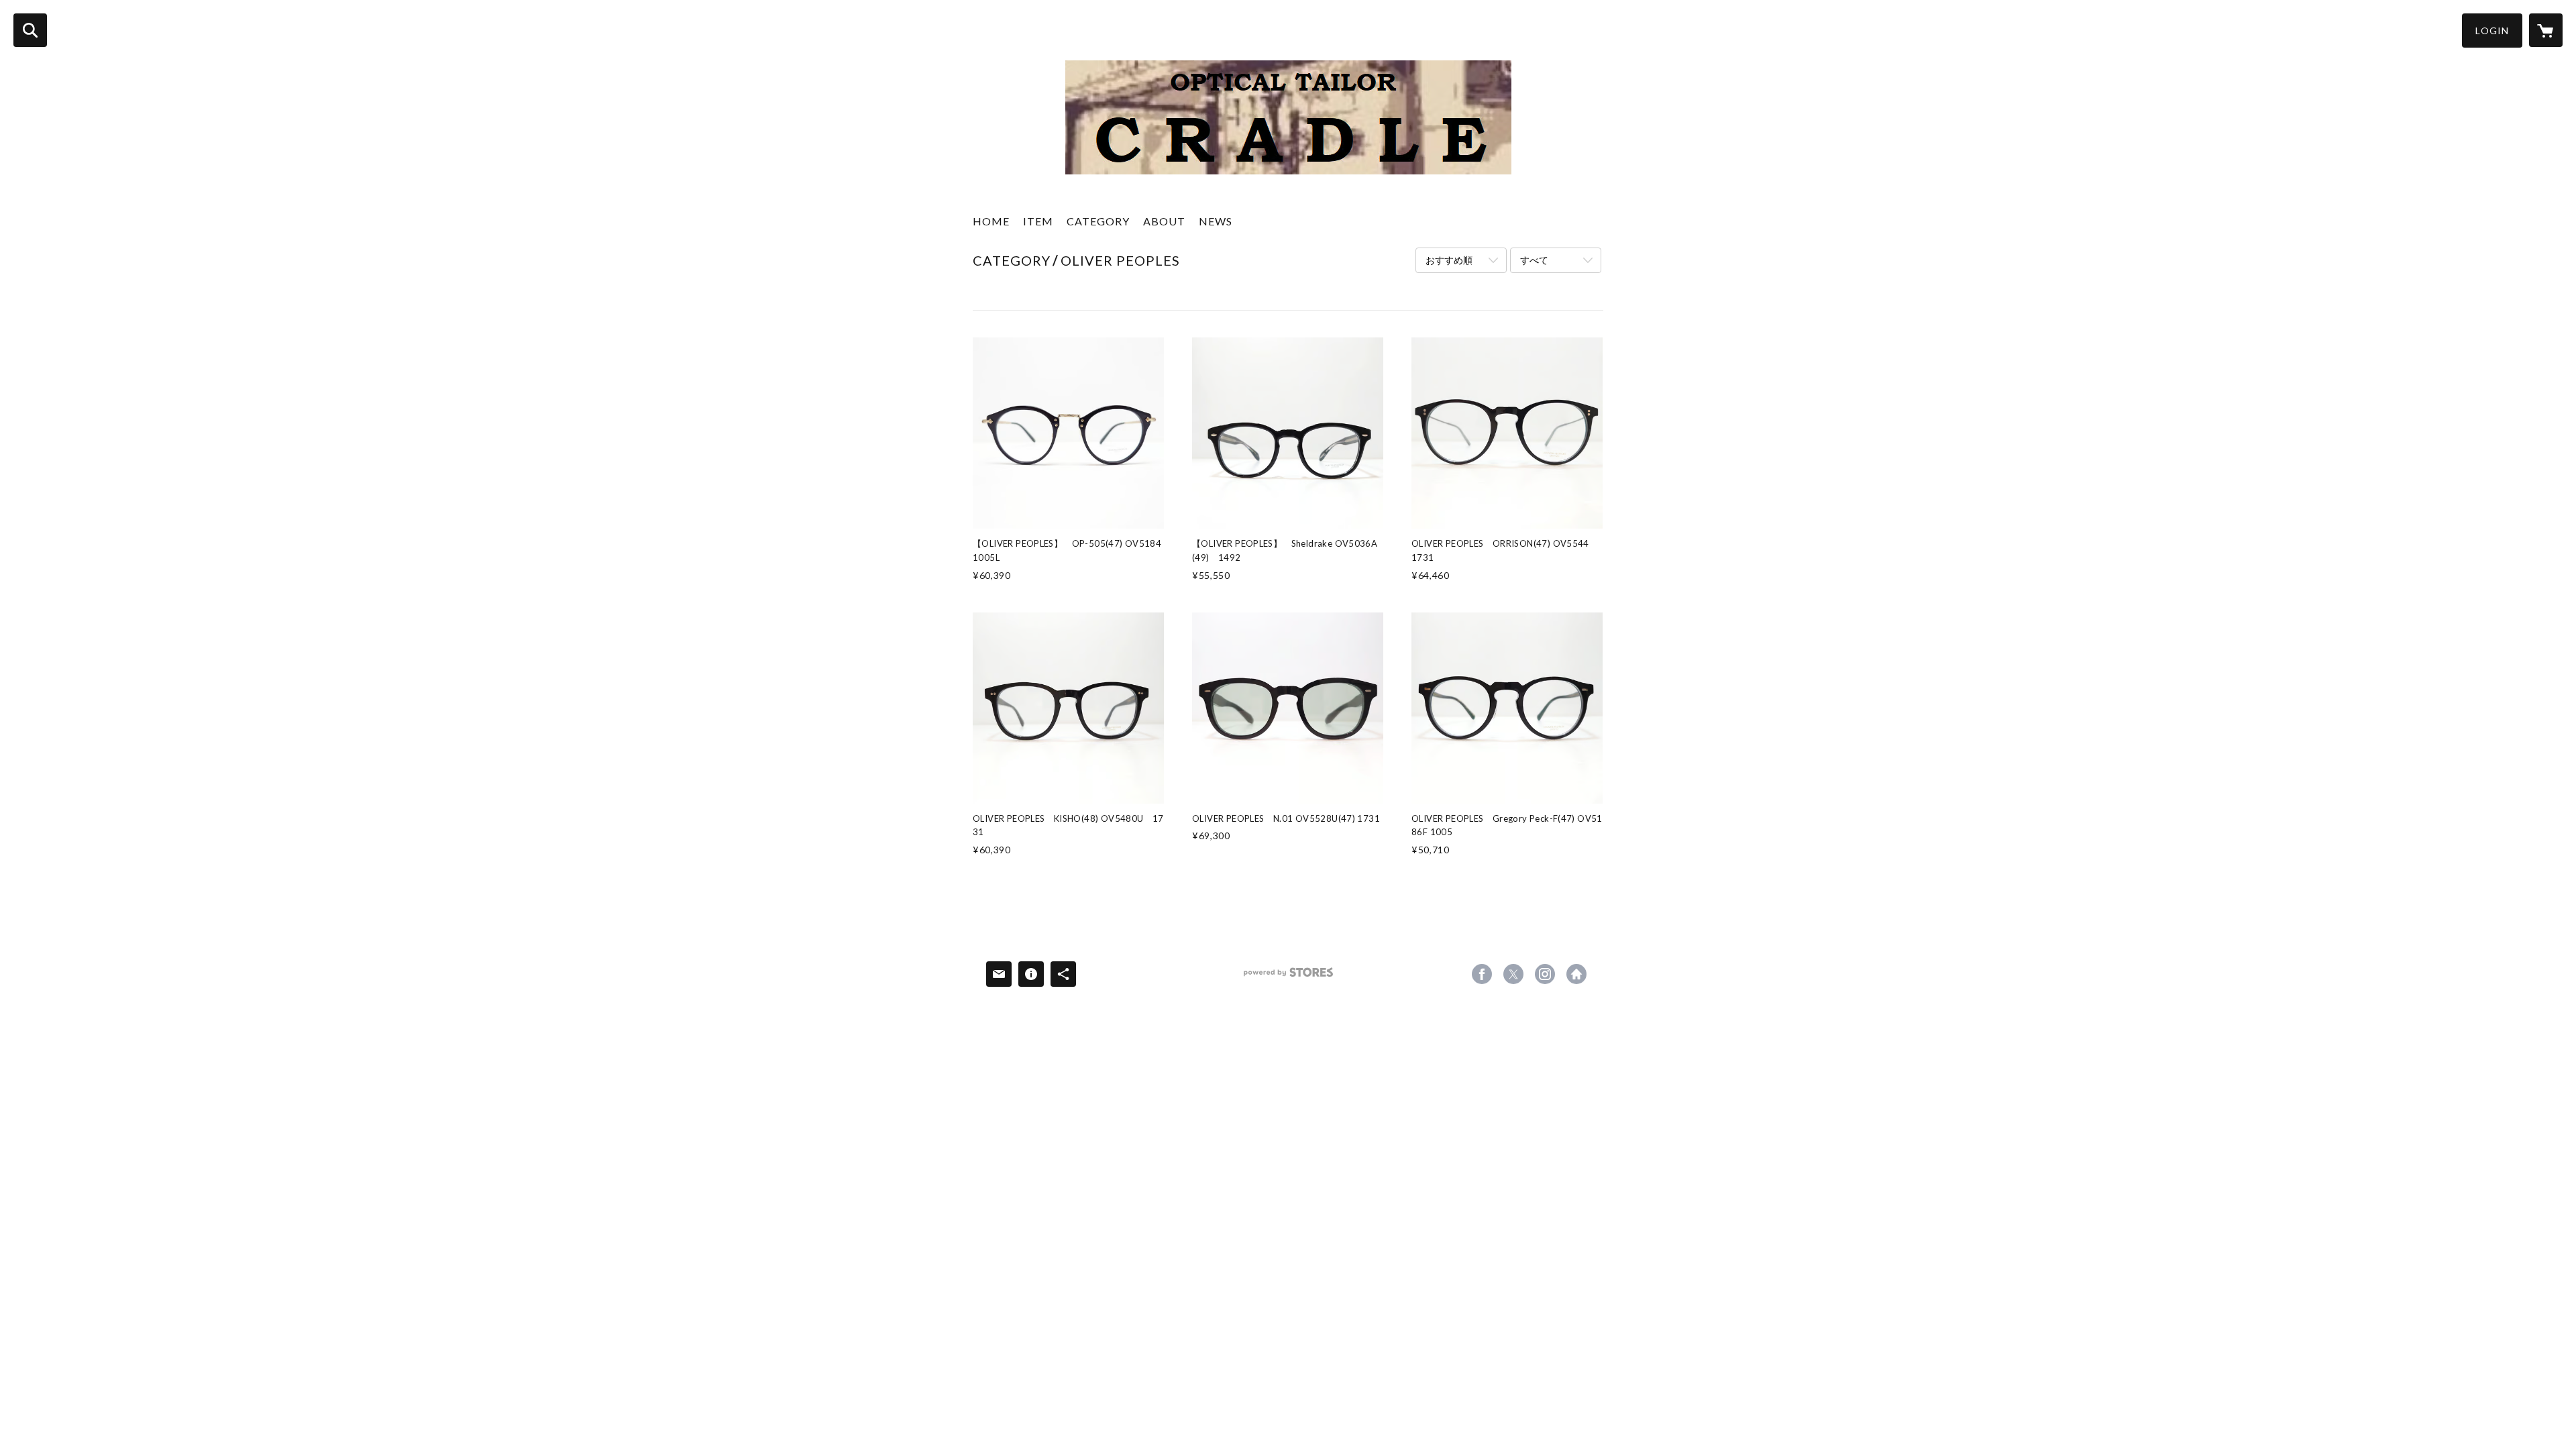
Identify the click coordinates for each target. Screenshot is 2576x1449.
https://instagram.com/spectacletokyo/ (1545, 974)
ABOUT (1164, 221)
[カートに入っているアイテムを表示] (2546, 30)
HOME (991, 221)
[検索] (30, 30)
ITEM (1038, 221)
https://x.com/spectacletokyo (1513, 974)
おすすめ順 (1449, 260)
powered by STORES (1288, 977)
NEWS (1216, 221)
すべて (1534, 260)
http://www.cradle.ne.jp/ (1576, 974)
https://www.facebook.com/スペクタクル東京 (1482, 974)
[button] (2492, 31)
